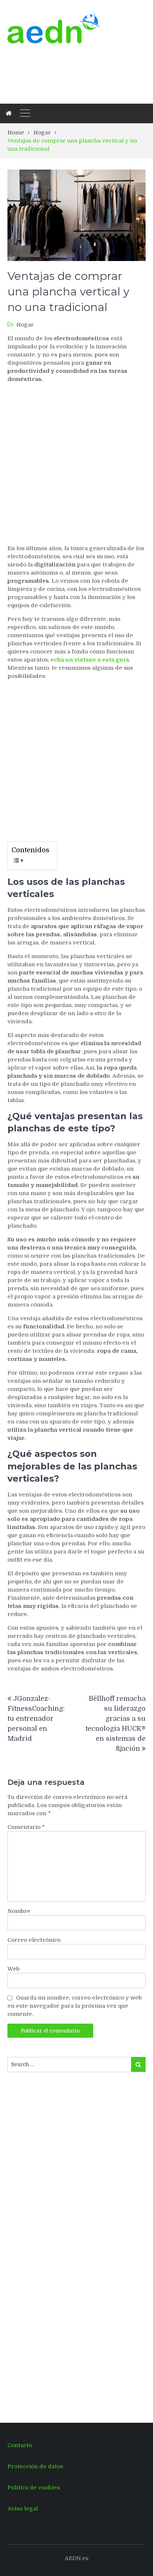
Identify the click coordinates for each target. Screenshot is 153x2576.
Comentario (26, 1827)
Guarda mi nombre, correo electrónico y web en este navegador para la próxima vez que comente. (75, 2006)
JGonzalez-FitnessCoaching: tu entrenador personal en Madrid (36, 1719)
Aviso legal (23, 2509)
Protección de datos (35, 2466)
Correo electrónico (34, 1940)
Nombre (19, 1911)
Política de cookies (34, 2488)
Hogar (25, 325)
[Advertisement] (67, 73)
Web (14, 1969)
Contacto (20, 2445)
